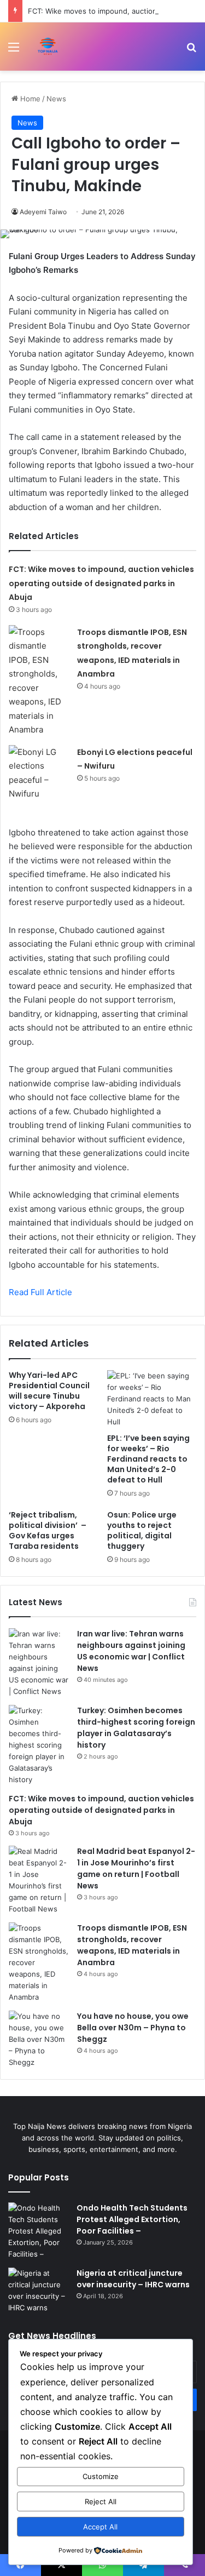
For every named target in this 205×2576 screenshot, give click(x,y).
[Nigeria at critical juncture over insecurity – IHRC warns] (38, 2291)
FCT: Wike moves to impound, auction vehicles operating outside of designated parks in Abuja (101, 583)
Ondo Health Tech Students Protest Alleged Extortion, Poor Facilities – (132, 2219)
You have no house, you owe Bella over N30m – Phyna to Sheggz (133, 2028)
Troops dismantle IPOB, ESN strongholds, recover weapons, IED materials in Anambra (132, 1945)
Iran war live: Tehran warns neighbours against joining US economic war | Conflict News (131, 1651)
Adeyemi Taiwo (43, 212)
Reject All (101, 2501)
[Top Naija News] (48, 47)
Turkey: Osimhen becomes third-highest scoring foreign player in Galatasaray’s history (136, 1728)
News (56, 99)
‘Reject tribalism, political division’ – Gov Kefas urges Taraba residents (48, 1530)
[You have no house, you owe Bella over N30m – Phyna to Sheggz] (39, 2039)
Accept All (100, 2527)
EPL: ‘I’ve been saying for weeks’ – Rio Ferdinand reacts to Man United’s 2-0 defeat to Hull (148, 1459)
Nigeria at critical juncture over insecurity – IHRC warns (133, 2279)
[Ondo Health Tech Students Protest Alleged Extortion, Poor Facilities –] (38, 2231)
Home (29, 99)
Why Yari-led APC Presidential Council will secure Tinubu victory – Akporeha (49, 1391)
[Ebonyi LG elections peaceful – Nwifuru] (39, 773)
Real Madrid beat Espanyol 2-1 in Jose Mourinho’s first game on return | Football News (136, 1868)
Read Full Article (40, 1292)
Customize (101, 2476)
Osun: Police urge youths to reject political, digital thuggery (142, 1530)
